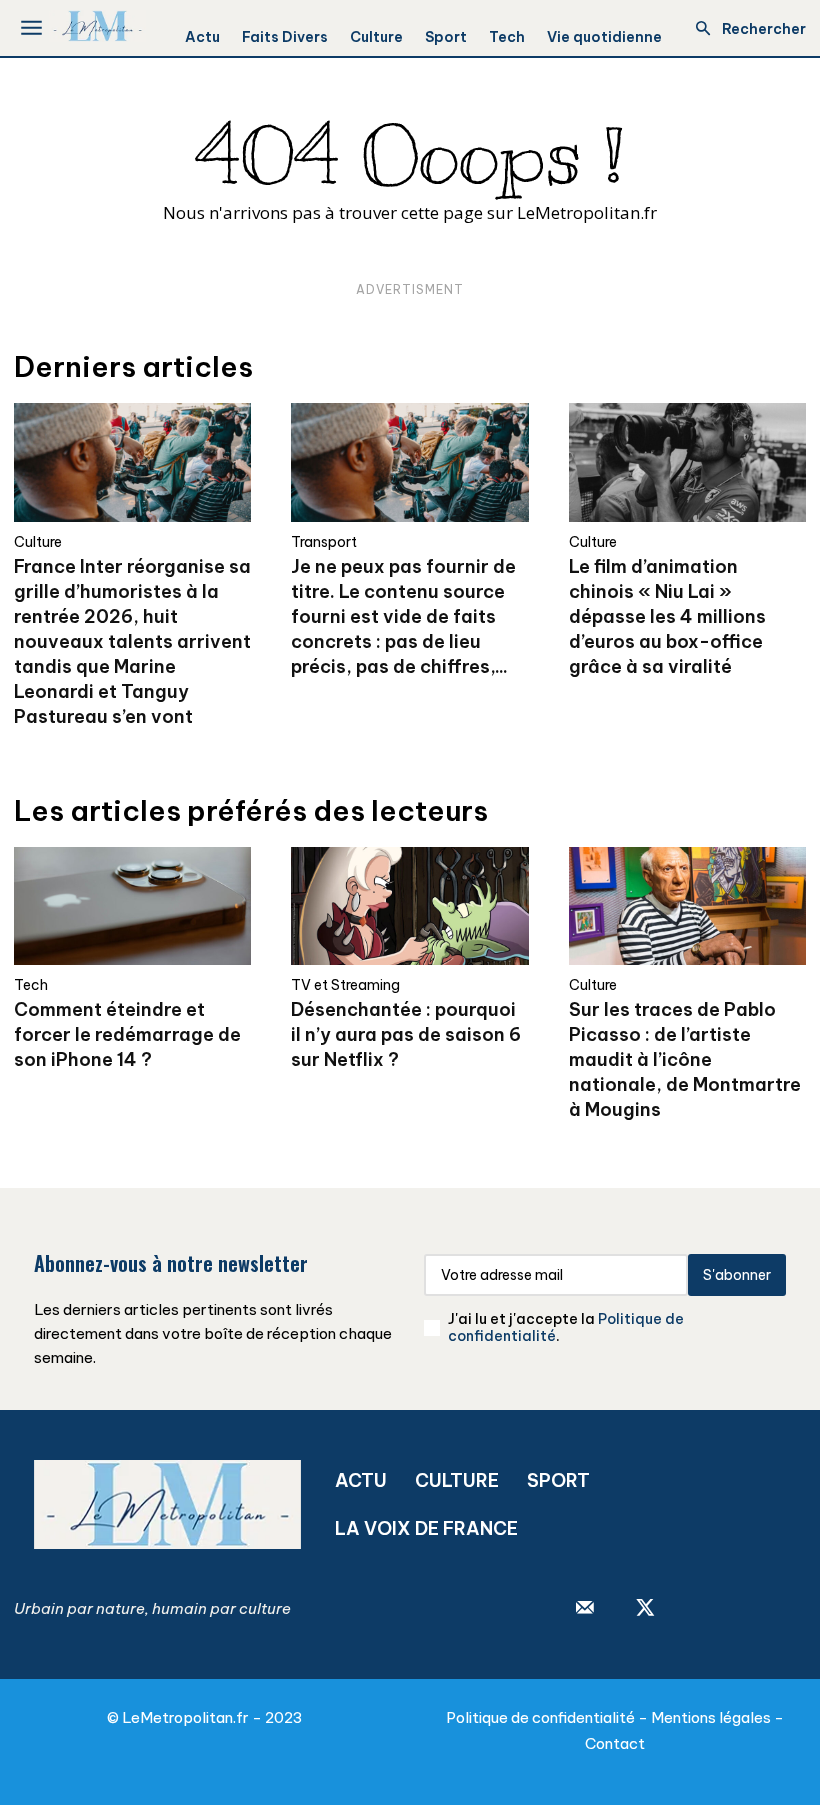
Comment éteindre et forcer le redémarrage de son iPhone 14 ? (127, 1034)
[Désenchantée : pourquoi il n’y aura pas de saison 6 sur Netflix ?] (409, 906)
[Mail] (585, 1609)
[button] (745, 29)
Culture (38, 542)
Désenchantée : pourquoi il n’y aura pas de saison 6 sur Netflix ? (406, 1034)
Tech (31, 985)
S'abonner (737, 1275)
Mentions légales (711, 1717)
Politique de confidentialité (540, 1717)
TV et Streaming (345, 985)
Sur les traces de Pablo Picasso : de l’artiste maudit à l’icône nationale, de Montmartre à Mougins (685, 1059)
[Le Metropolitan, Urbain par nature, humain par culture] (97, 26)
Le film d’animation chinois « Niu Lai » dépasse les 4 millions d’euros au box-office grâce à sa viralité (667, 616)
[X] (645, 1609)
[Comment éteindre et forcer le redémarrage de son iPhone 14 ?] (132, 906)
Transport (324, 542)
